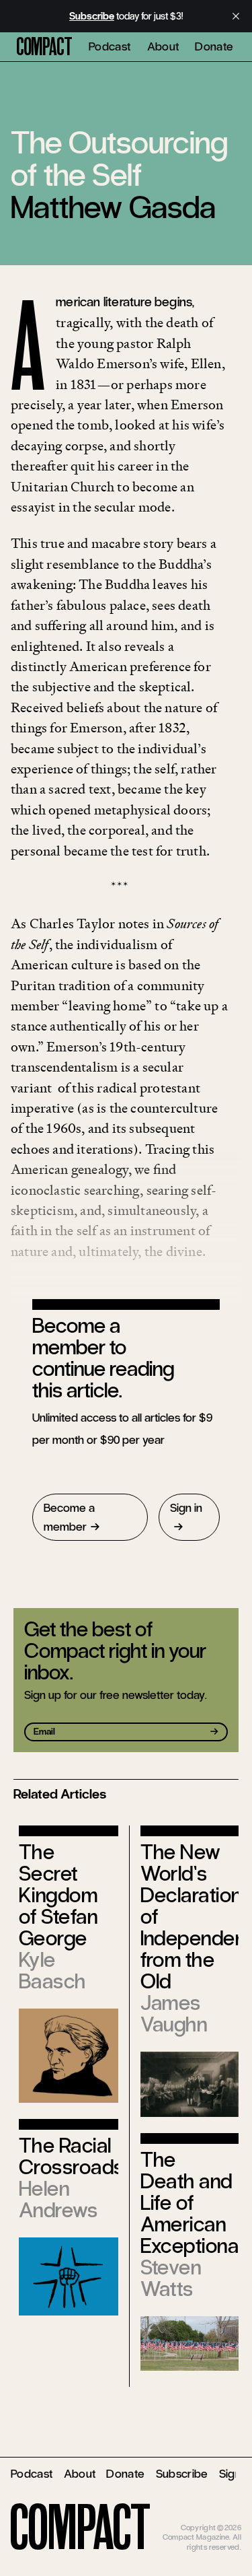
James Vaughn (174, 2014)
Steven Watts (171, 2278)
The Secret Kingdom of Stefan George (58, 1895)
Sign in (186, 1508)
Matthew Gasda (113, 207)
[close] (236, 16)
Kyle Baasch (52, 1971)
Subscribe (182, 2474)
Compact (44, 47)
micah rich (224, 2517)
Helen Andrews (58, 2199)
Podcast (110, 46)
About (163, 46)
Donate (214, 46)
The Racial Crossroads (72, 2156)
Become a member (69, 1517)
